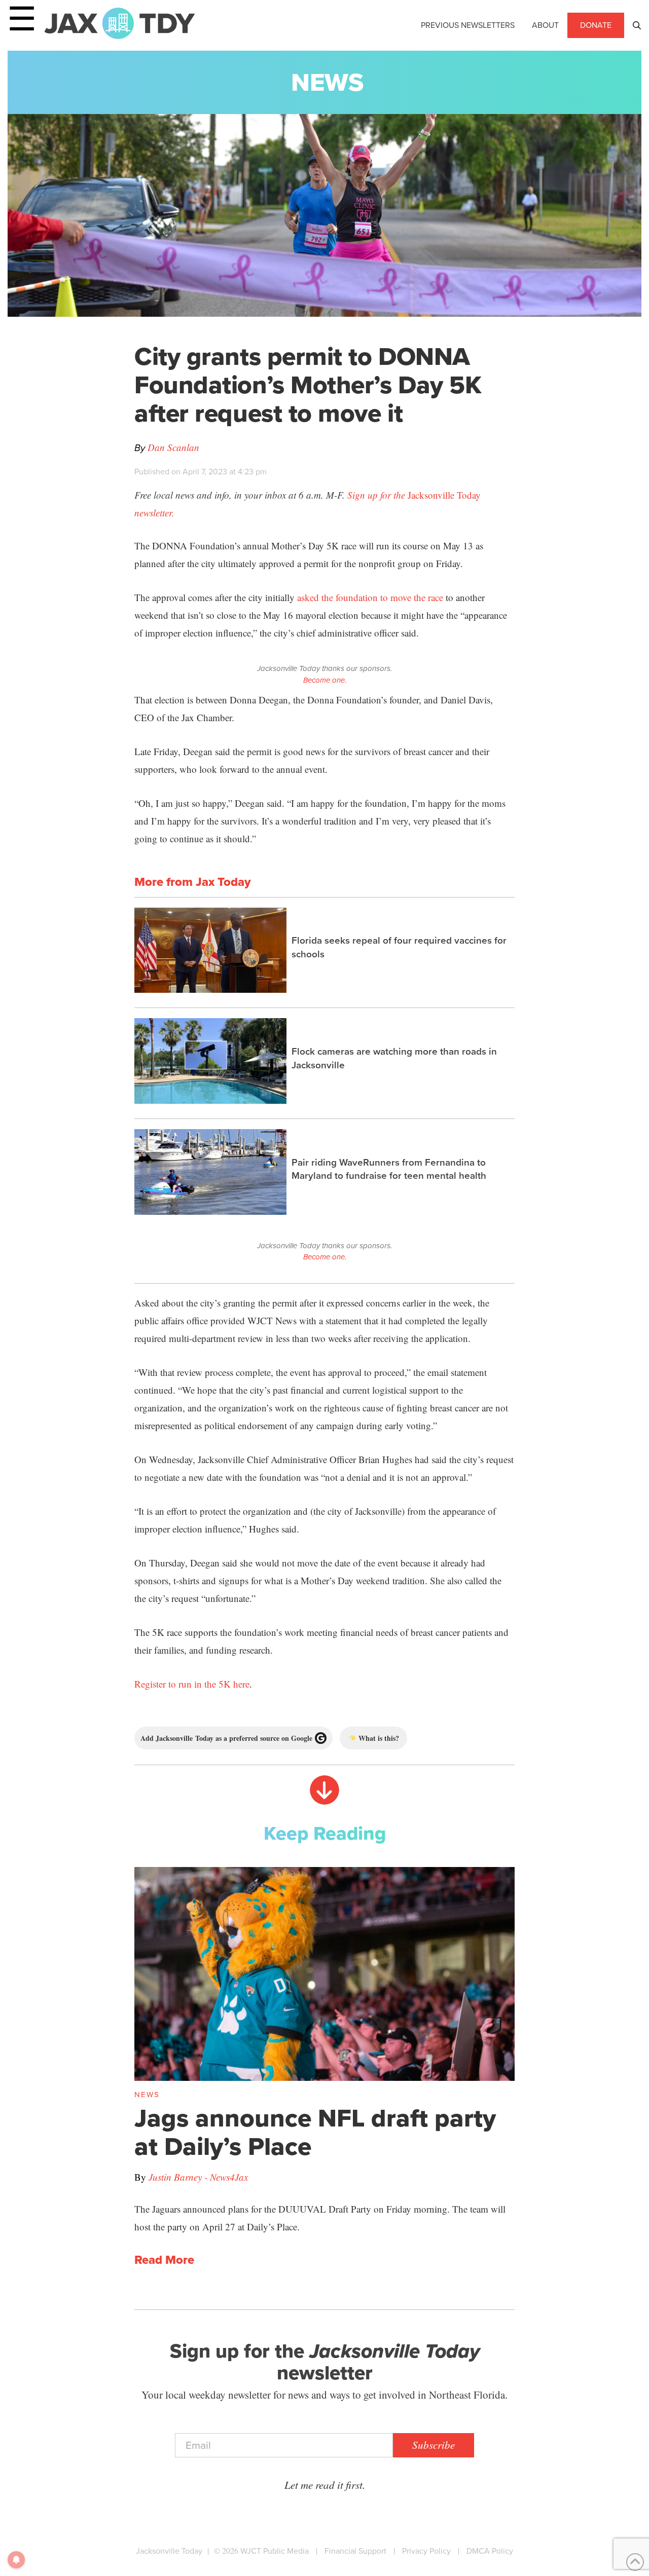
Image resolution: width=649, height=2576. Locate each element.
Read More (164, 2260)
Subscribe (434, 2445)
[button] (637, 25)
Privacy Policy (426, 2551)
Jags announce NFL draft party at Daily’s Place (315, 2132)
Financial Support (355, 2551)
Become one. (325, 680)
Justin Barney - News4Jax (198, 2177)
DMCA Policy (490, 2551)
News (327, 82)
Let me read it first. (325, 2485)
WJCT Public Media (275, 2551)
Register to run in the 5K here (192, 1684)
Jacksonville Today (169, 2551)
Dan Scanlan (173, 447)
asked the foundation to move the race (370, 597)
